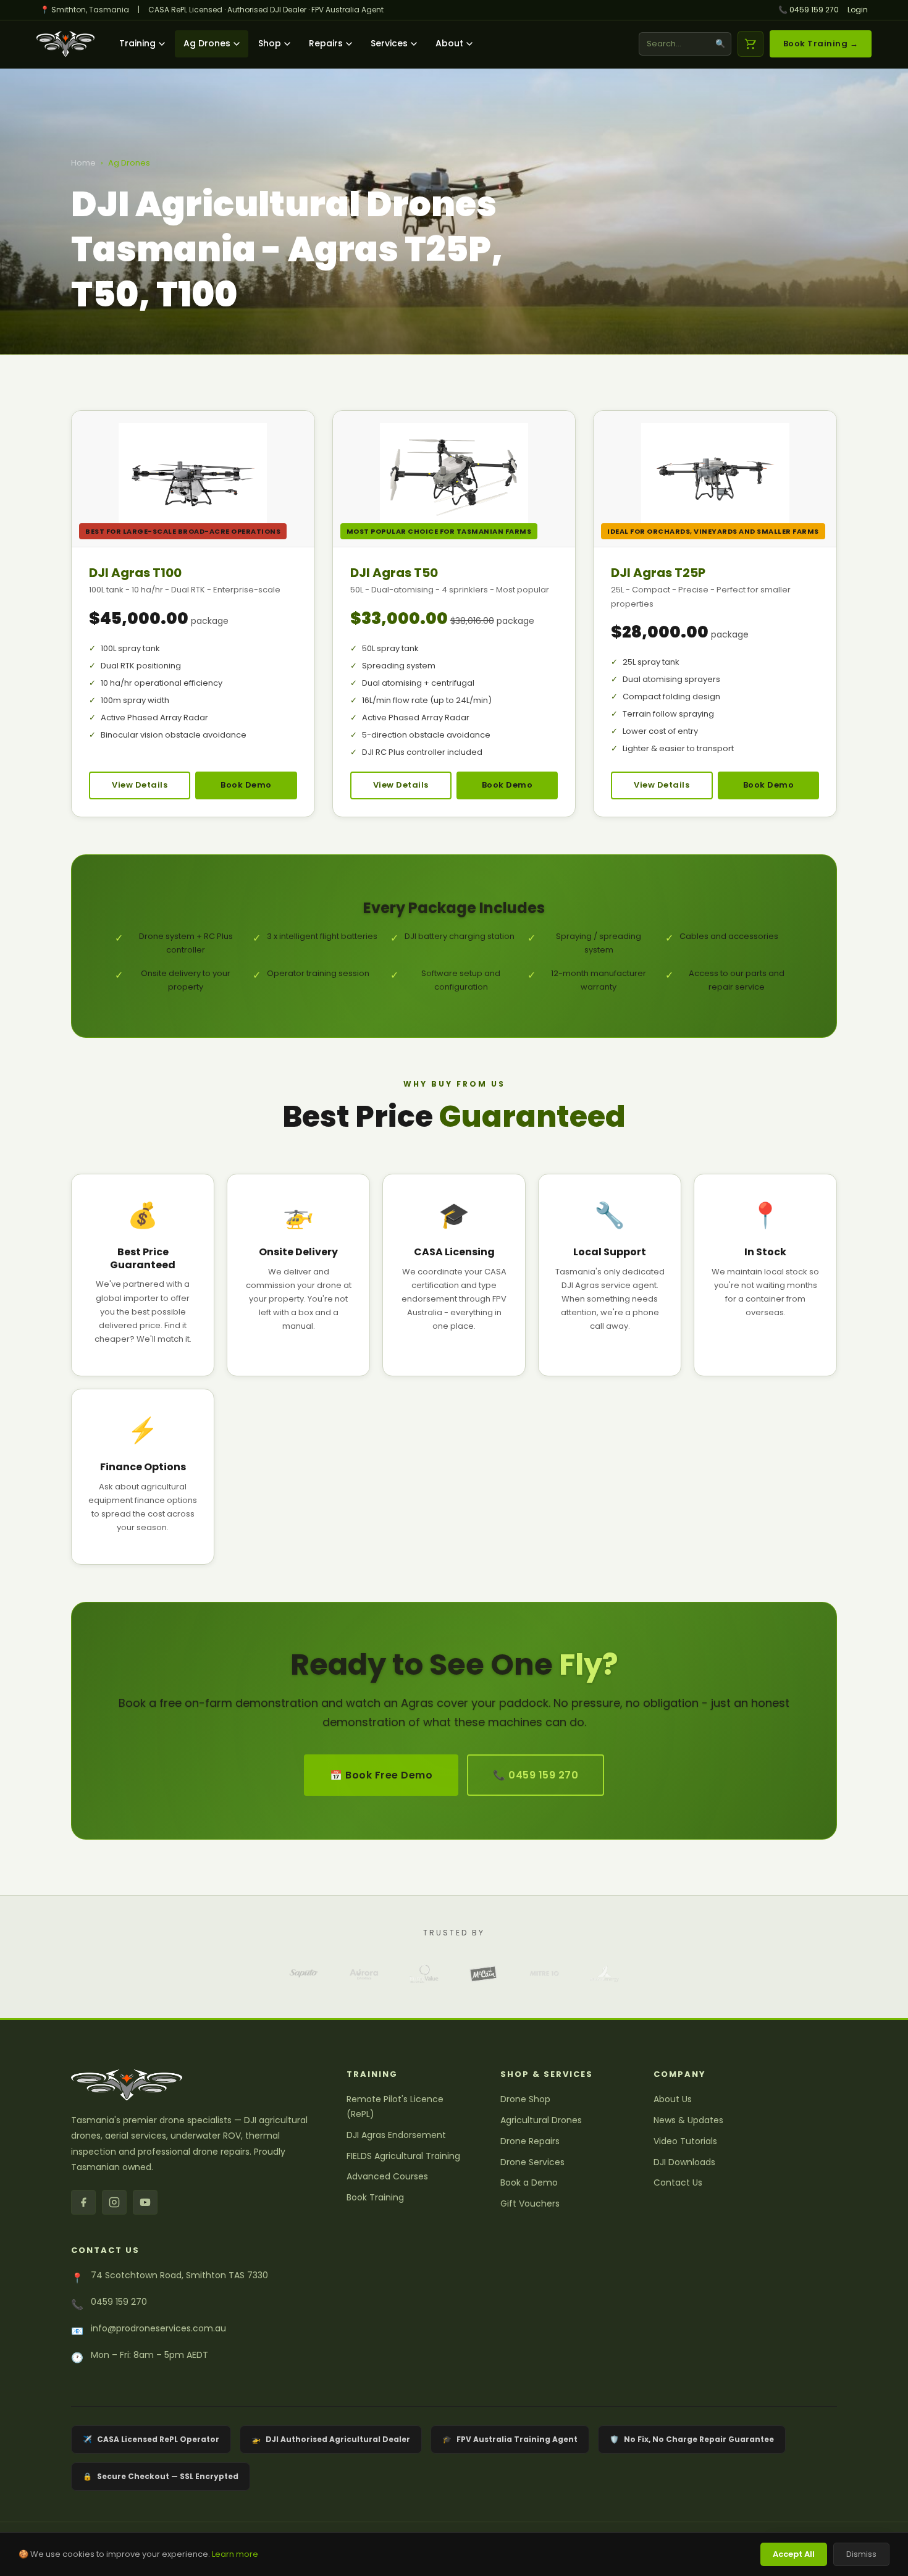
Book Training (375, 2197)
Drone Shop (525, 2099)
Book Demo (246, 785)
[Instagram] (114, 2202)
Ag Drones (207, 43)
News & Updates (688, 2120)
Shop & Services (547, 2074)
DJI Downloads (684, 2162)
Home (83, 163)
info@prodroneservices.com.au (158, 2328)
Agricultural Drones (541, 2120)
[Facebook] (83, 2202)
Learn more (235, 2554)
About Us (673, 2099)
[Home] (65, 44)
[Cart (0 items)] (750, 44)
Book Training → (821, 44)
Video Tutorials (685, 2141)
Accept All (794, 2554)
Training (137, 43)
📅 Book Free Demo (381, 1775)
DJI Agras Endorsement (396, 2135)
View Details (140, 785)
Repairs (326, 43)
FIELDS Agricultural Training (403, 2156)
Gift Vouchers (530, 2203)
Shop (270, 43)
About (449, 43)
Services (389, 43)
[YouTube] (145, 2202)
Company (680, 2074)
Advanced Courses (387, 2176)
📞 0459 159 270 (809, 10)
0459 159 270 (119, 2302)
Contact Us (678, 2182)
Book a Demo (529, 2182)
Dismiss (861, 2554)
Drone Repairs (530, 2141)
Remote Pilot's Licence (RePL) (395, 2107)
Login (858, 10)
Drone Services (532, 2162)
